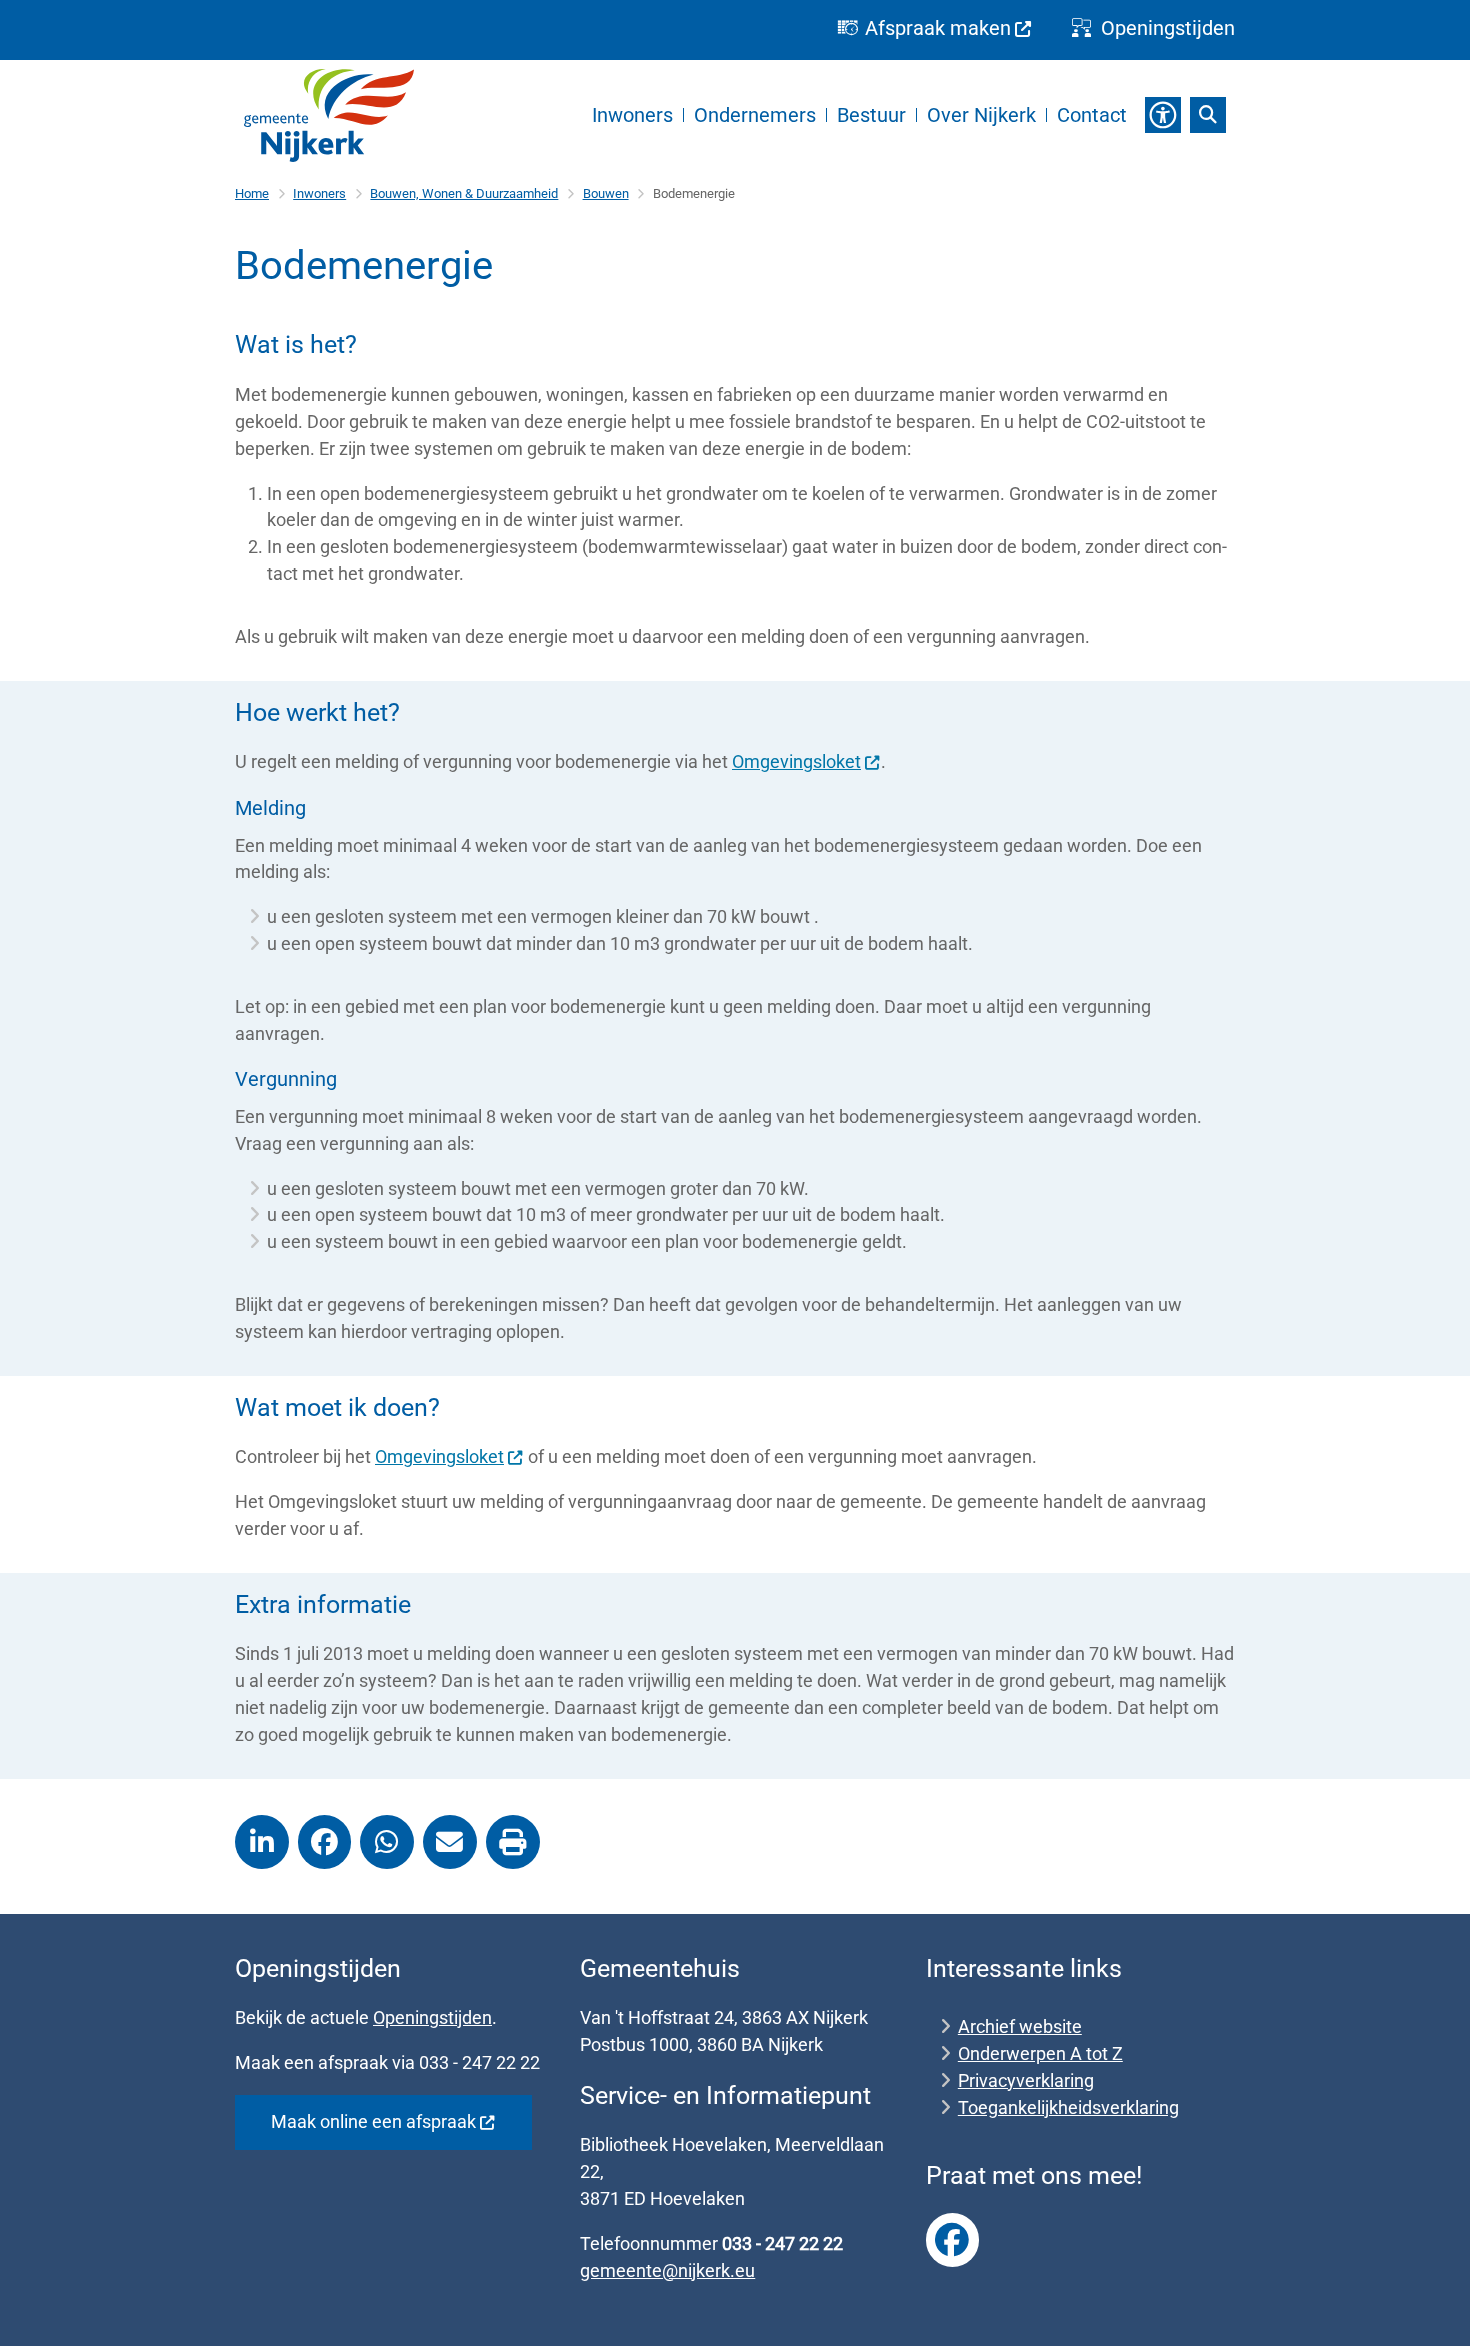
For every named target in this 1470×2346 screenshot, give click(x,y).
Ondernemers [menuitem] (755, 115)
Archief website (1020, 2026)
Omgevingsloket (796, 761)
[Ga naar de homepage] (329, 115)
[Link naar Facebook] (953, 2240)
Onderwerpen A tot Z (1040, 2053)
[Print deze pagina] (513, 1842)
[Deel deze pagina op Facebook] (325, 1842)
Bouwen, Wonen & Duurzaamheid (464, 193)
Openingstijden (432, 2017)
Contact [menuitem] (1092, 115)
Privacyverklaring (1026, 2080)
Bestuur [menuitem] (871, 115)
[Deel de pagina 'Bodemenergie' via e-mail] (450, 1842)
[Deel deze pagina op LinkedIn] (262, 1842)
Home (252, 193)
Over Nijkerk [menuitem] (981, 115)
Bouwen (606, 193)
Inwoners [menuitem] (632, 115)
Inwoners (319, 193)
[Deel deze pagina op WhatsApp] (387, 1842)
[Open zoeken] (1208, 115)
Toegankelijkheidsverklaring (1068, 2107)
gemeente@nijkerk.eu (667, 2270)
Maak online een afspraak (373, 2121)
